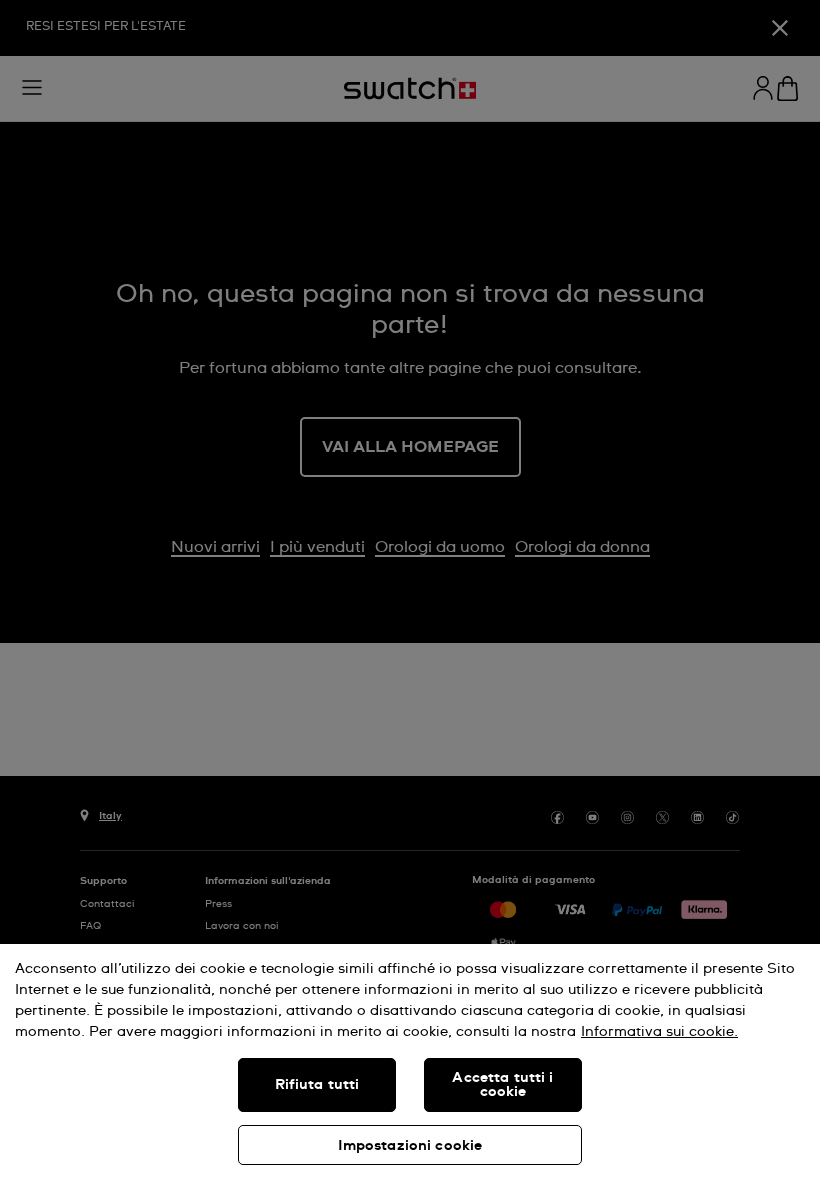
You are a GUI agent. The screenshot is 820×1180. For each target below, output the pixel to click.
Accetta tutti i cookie (502, 1085)
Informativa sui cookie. (659, 1032)
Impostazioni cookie (410, 1146)
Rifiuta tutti (317, 1085)
